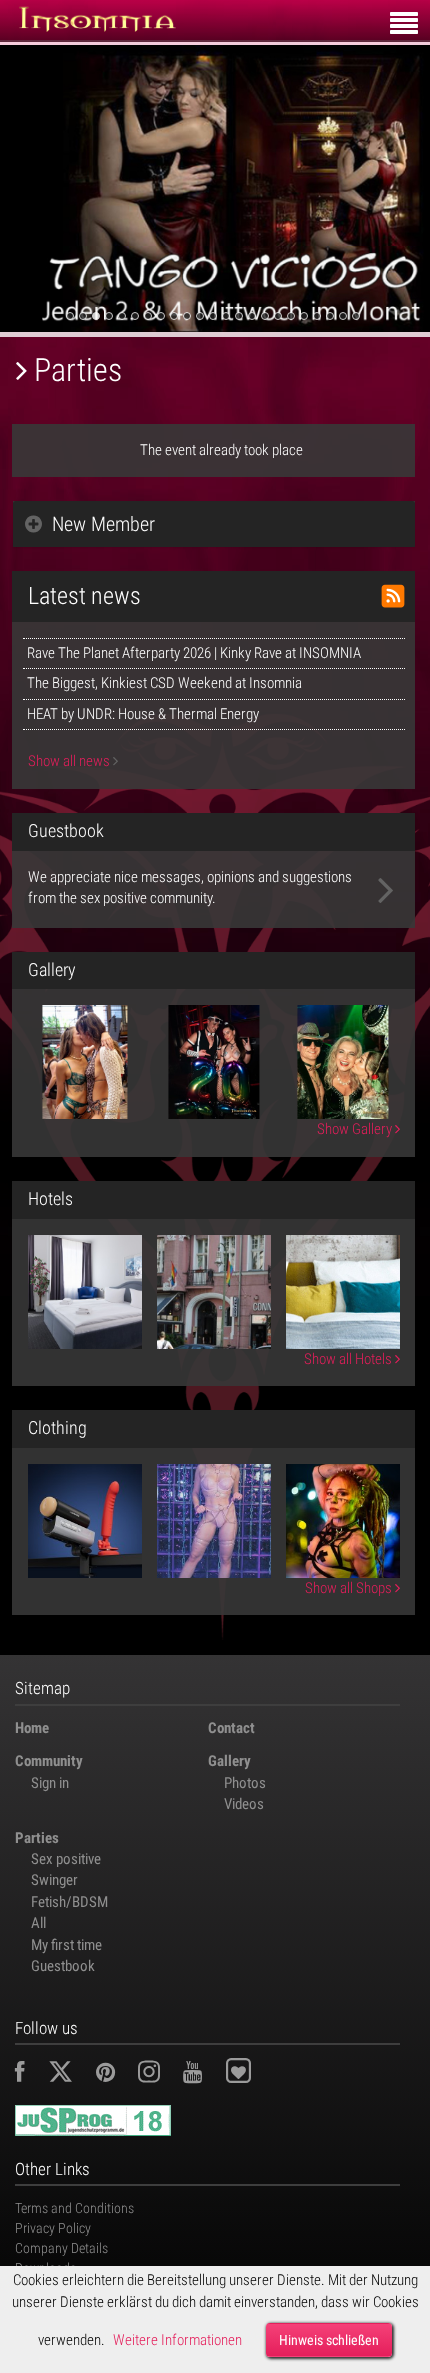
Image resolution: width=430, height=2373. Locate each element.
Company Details (61, 2248)
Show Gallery (356, 1129)
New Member (103, 524)
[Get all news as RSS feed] (393, 596)
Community (49, 1761)
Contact (231, 1728)
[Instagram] (159, 2075)
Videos (244, 1804)
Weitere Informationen (177, 2340)
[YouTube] (202, 2075)
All (38, 1923)
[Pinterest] (115, 2075)
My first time (66, 1945)
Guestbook (63, 1966)
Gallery (229, 1761)
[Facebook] (30, 2075)
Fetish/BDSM (69, 1902)
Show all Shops (350, 1588)
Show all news (70, 761)
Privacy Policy (53, 2228)
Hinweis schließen (329, 2340)
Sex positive (66, 1859)
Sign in (50, 1783)
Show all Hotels (349, 1359)
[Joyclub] (253, 2075)
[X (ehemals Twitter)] (70, 2075)
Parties (37, 1838)
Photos (245, 1783)
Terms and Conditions (74, 2208)
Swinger (54, 1880)
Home (32, 1728)
